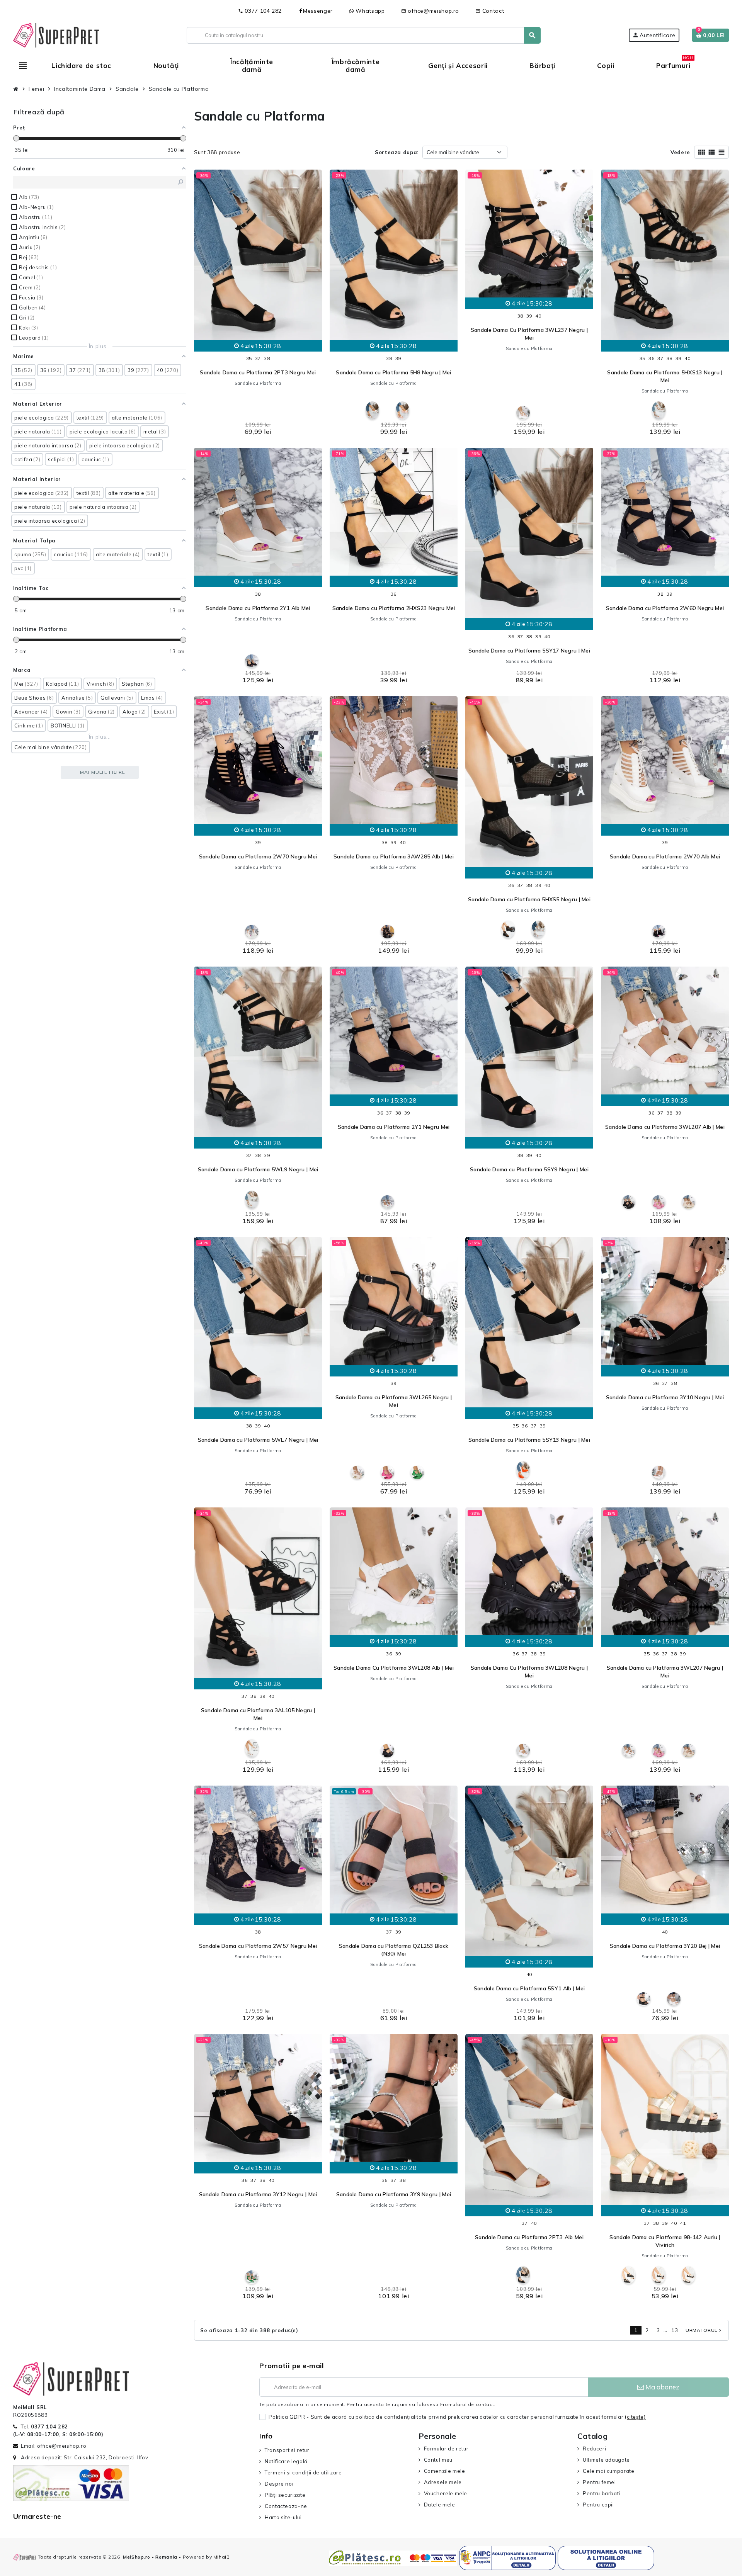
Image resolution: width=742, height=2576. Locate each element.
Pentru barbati (602, 2493)
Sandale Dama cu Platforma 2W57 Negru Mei (258, 1946)
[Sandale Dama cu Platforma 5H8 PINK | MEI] (402, 410)
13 (675, 2330)
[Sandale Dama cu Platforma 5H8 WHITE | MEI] (372, 410)
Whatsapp (369, 11)
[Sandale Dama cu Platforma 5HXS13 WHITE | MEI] (659, 410)
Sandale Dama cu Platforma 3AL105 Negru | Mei (258, 1714)
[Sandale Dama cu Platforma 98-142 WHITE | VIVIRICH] (659, 2275)
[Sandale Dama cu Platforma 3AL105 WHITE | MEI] (252, 1748)
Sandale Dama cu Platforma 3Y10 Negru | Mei (665, 1397)
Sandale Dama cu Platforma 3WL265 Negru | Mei (394, 1401)
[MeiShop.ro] (56, 34)
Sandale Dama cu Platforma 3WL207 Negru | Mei (665, 1672)
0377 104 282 (260, 11)
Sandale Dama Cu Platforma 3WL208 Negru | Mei (529, 1672)
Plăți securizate (285, 2495)
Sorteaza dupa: (397, 152)
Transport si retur (287, 2450)
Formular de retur (446, 2449)
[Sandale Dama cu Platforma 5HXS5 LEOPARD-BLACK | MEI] (508, 930)
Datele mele (440, 2505)
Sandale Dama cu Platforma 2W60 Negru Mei (665, 608)
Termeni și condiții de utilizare (303, 2472)
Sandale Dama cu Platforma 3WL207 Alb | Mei (665, 1127)
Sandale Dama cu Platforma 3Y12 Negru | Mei (258, 2194)
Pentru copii (598, 2505)
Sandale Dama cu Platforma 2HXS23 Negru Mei (394, 608)
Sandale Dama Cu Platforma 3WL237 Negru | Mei (529, 334)
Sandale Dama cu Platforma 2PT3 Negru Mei (258, 372)
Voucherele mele (446, 2493)
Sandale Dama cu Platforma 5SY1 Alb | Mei (529, 1988)
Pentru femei (599, 2482)
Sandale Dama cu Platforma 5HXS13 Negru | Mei (665, 376)
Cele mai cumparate (608, 2471)
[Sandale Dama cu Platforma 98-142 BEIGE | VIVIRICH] (688, 2275)
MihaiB (222, 2557)
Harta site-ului (283, 2517)
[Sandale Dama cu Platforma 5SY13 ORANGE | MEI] (523, 1470)
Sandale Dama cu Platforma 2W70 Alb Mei (665, 856)
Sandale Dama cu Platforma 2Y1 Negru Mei (394, 1127)
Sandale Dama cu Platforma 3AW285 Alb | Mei (394, 856)
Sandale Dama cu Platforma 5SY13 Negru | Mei (529, 1440)
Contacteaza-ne (286, 2506)
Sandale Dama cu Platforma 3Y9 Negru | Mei (394, 2194)
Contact (490, 11)
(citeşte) (635, 2417)
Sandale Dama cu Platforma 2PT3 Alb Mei (529, 2237)
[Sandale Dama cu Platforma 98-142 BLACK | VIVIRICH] (629, 2275)
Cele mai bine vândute (453, 152)
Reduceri (594, 2449)
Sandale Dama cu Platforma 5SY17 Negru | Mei (529, 651)
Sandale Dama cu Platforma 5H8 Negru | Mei (393, 372)
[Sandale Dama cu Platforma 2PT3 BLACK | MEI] (523, 2275)
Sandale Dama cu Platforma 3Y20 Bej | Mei (665, 1946)
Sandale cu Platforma (258, 383)
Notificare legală (286, 2461)
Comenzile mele (445, 2471)
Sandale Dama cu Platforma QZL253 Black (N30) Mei (394, 1950)
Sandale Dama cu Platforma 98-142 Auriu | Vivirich (665, 2241)
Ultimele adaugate (606, 2460)
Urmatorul (704, 2330)
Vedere (680, 152)
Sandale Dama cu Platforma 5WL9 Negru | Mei (258, 1169)
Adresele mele (443, 2482)
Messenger (318, 11)
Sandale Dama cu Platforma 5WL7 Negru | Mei (258, 1440)
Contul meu (438, 2460)
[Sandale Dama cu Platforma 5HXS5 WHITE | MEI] (538, 930)
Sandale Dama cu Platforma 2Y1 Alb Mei (258, 608)
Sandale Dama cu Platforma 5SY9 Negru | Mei (529, 1169)
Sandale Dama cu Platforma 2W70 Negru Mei (258, 856)
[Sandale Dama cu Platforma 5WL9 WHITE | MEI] (252, 1200)
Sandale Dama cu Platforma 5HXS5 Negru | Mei (529, 899)
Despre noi (279, 2484)
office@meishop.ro (430, 11)
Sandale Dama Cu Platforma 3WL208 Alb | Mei (394, 1668)
